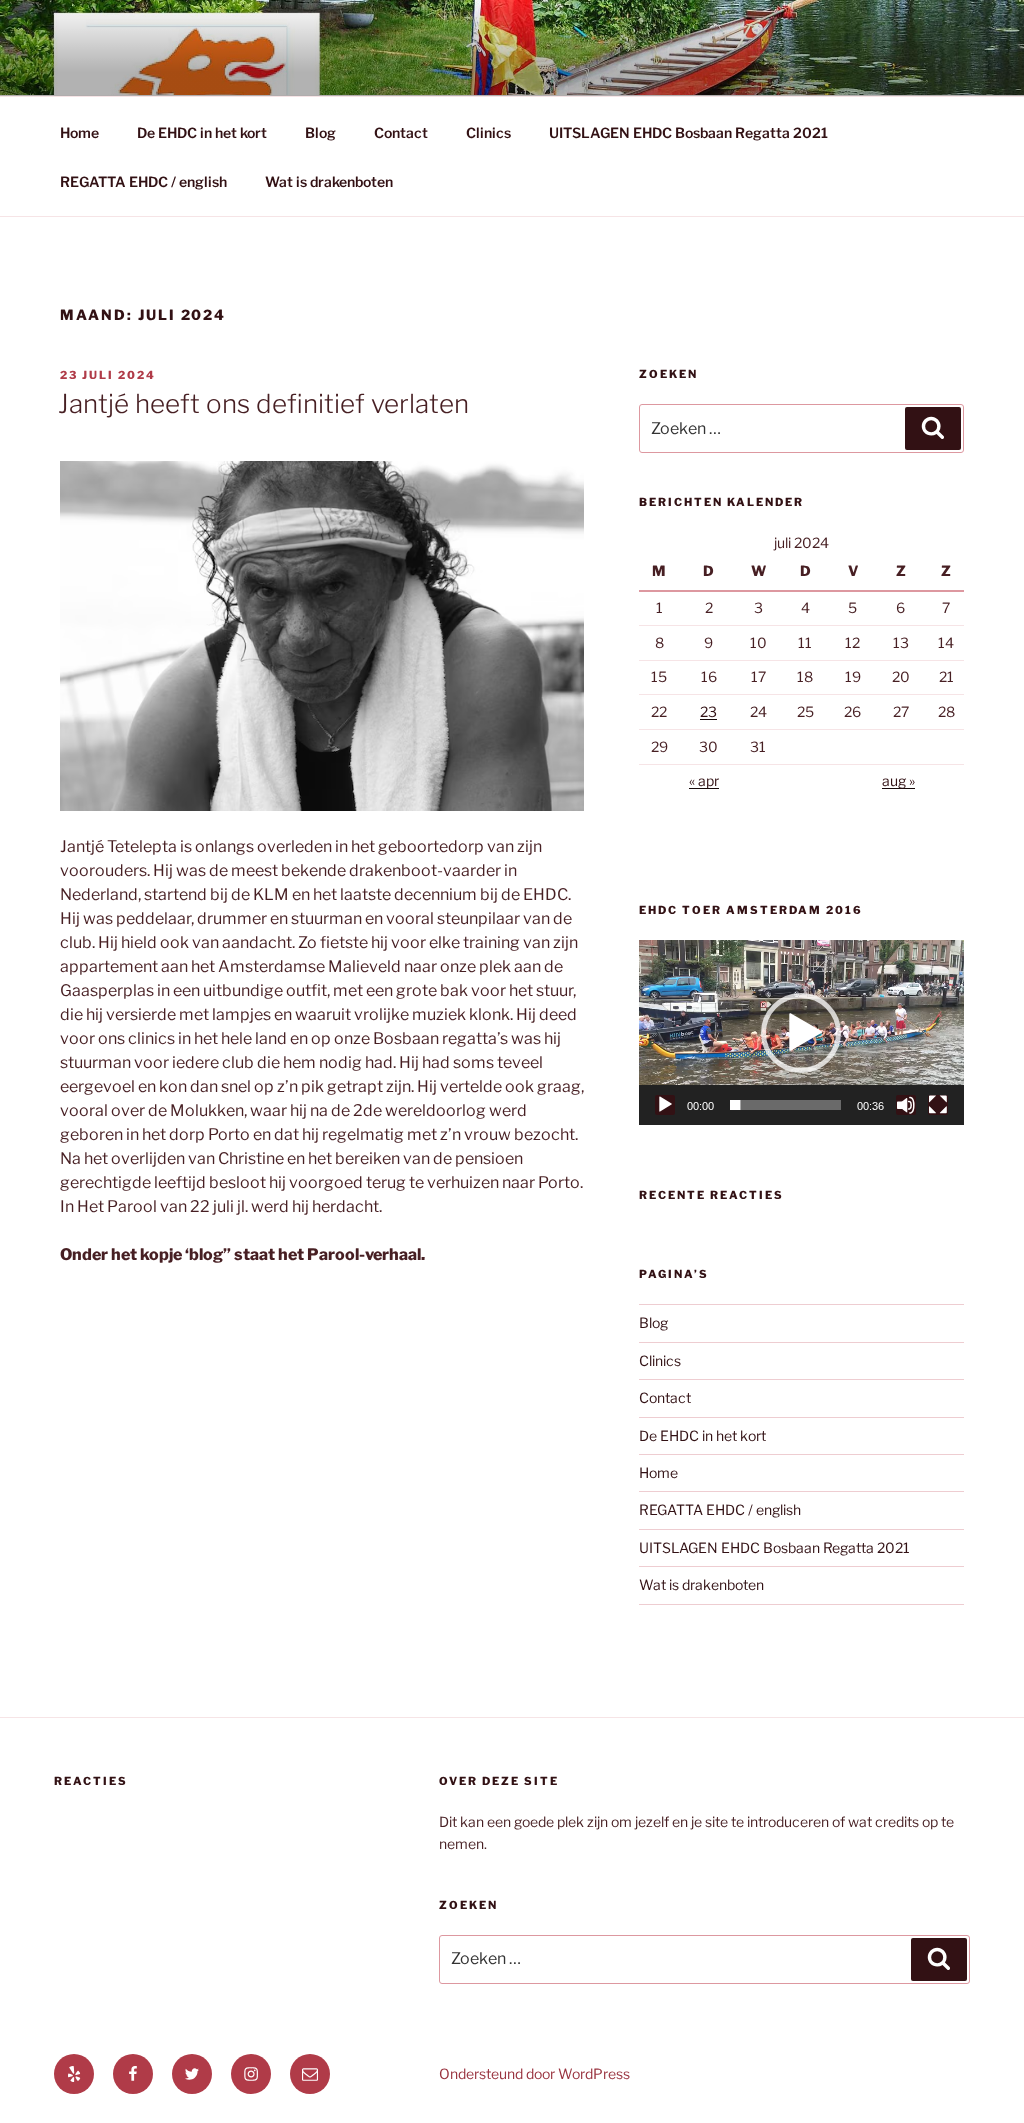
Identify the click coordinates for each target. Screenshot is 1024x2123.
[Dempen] (906, 1105)
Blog (320, 132)
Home (79, 132)
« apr (704, 780)
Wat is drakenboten (329, 181)
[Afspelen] (665, 1105)
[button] (801, 1033)
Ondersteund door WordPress (534, 2073)
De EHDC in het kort (202, 132)
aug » (898, 780)
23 (708, 711)
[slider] (785, 1105)
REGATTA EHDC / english (143, 181)
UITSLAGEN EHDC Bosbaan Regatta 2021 (688, 132)
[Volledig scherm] (938, 1105)
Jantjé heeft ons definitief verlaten (263, 403)
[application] (801, 1032)
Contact (401, 132)
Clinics (488, 132)
